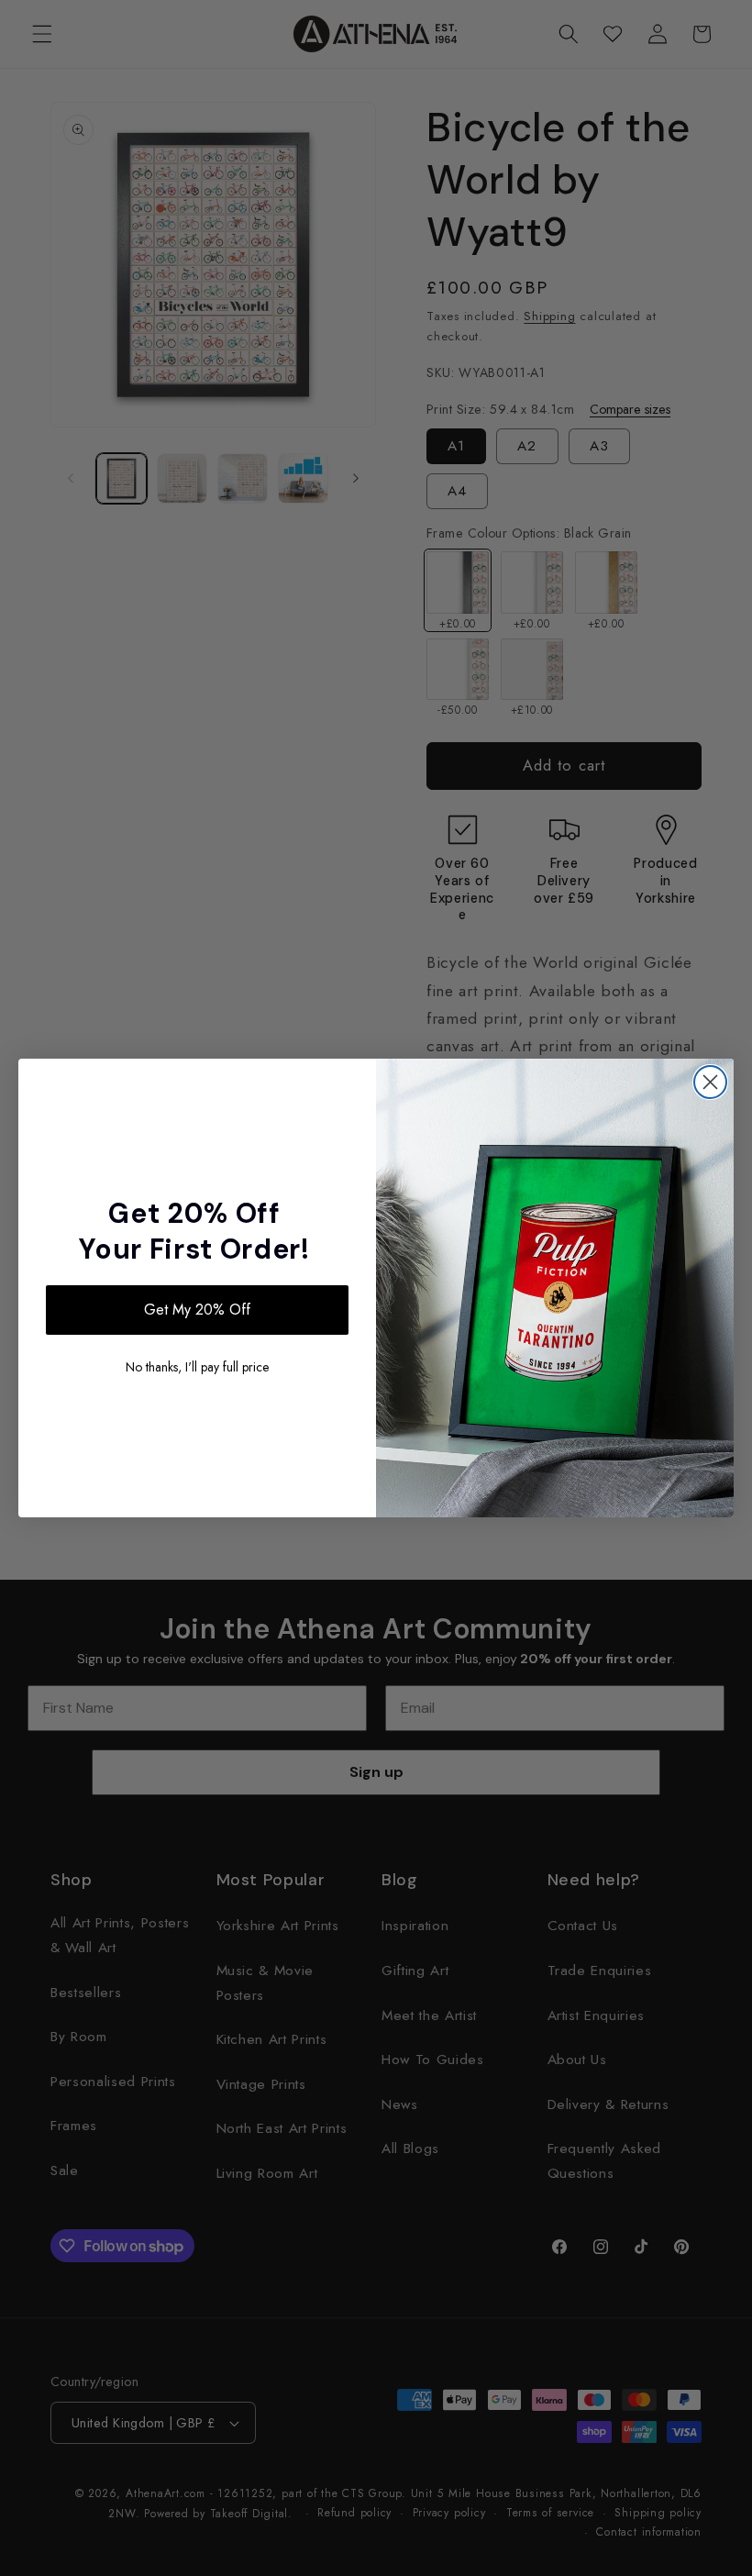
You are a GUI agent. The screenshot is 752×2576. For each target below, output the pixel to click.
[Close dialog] (710, 1082)
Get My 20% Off (197, 1310)
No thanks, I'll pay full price (197, 1367)
